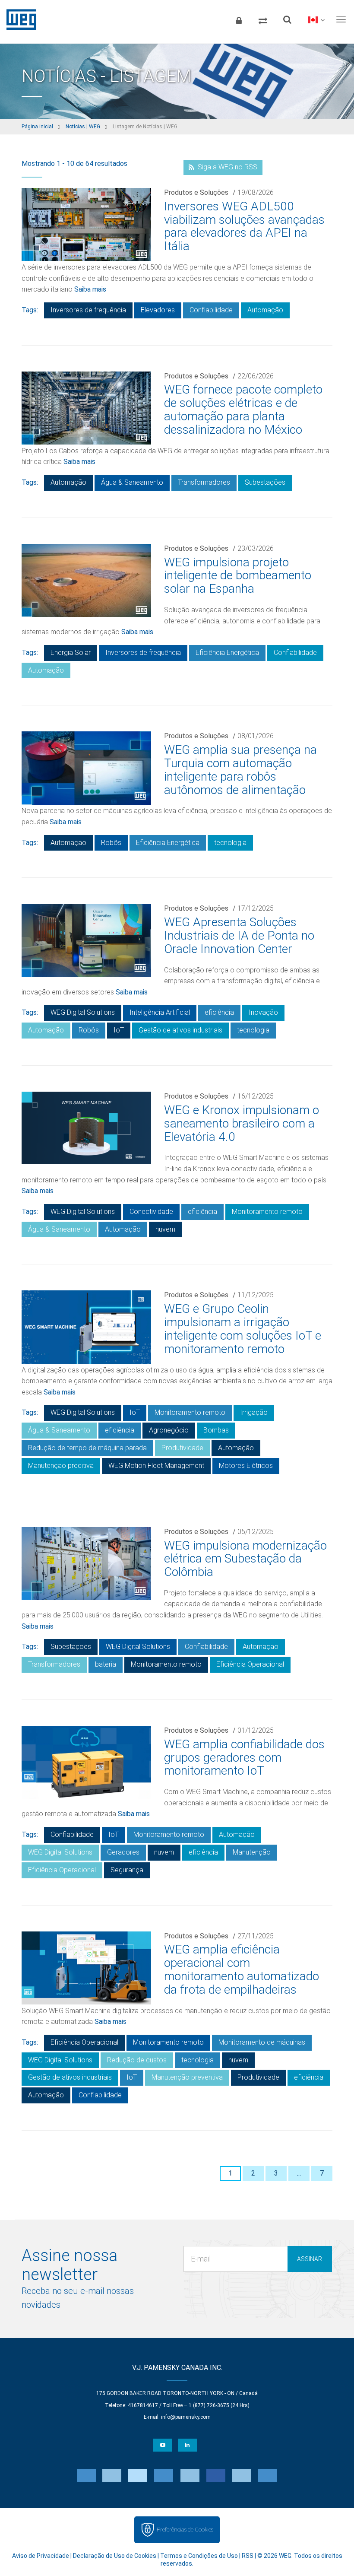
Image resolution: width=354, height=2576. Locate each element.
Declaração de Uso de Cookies (115, 2556)
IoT (119, 1030)
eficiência (219, 1012)
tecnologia (230, 843)
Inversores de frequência (88, 310)
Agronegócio (169, 1430)
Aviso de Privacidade (41, 2556)
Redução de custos (137, 2060)
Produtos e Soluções (196, 192)
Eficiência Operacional (250, 1664)
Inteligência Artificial (160, 1012)
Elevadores (158, 310)
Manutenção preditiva (61, 1466)
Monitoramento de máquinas (262, 2042)
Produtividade (182, 1448)
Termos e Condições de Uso (199, 2556)
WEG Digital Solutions (83, 1012)
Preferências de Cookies (185, 2530)
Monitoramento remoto (267, 1212)
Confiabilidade (211, 310)
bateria (106, 1664)
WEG (18, 19)
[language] (316, 19)
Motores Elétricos (246, 1466)
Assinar (310, 2259)
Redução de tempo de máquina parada (87, 1448)
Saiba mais (90, 289)
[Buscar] (287, 19)
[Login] (239, 19)
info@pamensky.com (186, 2417)
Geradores (123, 1852)
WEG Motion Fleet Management (156, 1466)
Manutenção (252, 1852)
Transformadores (204, 482)
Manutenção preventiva (187, 2077)
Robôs (111, 843)
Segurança (127, 1870)
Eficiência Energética (227, 653)
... (299, 2173)
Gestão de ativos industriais (180, 1030)
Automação (265, 310)
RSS (248, 2556)
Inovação (263, 1012)
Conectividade (151, 1212)
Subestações (265, 482)
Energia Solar (71, 653)
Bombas (216, 1430)
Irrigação (254, 1412)
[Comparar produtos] (263, 19)
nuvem (165, 1229)
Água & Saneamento (132, 482)
